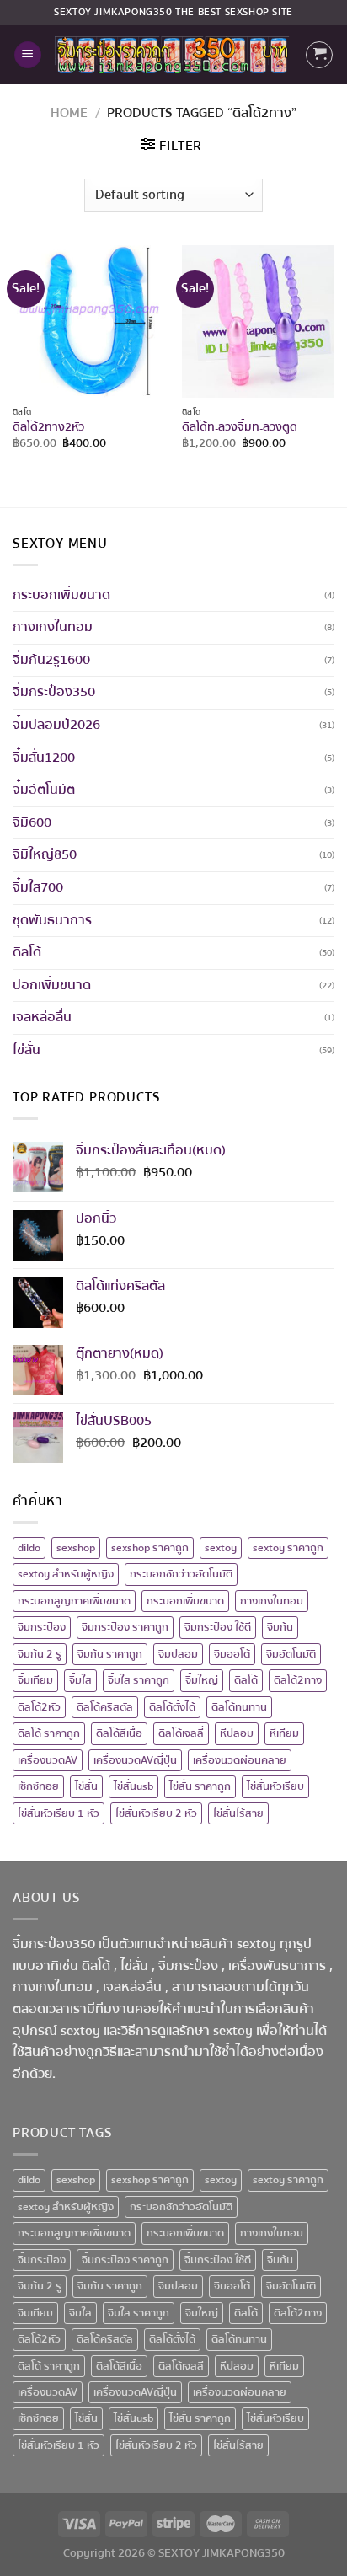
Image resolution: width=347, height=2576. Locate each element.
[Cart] (319, 55)
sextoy (221, 1548)
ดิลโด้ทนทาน (239, 1707)
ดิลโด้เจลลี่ (181, 1733)
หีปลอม (237, 1733)
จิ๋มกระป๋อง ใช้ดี (218, 1627)
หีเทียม (284, 1733)
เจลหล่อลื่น (42, 1017)
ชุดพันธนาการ (52, 920)
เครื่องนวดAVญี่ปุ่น (135, 1760)
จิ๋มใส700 (38, 887)
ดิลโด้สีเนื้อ (119, 1733)
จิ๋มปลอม (178, 1654)
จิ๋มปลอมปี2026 (56, 725)
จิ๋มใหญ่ (202, 1680)
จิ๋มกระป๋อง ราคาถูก (125, 1627)
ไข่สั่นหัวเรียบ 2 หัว (156, 1813)
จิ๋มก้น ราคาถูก (110, 1654)
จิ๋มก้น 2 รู (40, 1654)
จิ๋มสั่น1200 (44, 758)
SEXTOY (179, 2553)
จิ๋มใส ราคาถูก (139, 1680)
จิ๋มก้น (280, 1627)
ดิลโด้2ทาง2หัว (48, 427)
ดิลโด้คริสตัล (105, 1707)
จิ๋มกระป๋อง (42, 1627)
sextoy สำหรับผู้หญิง (66, 1574)
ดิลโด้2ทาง (298, 1680)
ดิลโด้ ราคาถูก (49, 1733)
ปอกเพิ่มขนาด (52, 985)
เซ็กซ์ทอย (38, 1786)
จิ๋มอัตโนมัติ (44, 790)
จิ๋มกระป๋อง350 (54, 692)
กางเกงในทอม (53, 627)
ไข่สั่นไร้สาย (238, 1813)
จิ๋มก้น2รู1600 (51, 660)
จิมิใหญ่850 (45, 854)
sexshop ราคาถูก (150, 1548)
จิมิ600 (32, 822)
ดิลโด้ (27, 952)
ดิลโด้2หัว (39, 1707)
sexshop (76, 1548)
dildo (29, 1548)
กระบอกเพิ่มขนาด (61, 595)
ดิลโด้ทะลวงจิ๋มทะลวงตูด (240, 427)
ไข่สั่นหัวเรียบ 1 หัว (59, 1813)
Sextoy (73, 12)
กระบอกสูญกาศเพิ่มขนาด (74, 1601)
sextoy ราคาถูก (288, 1548)
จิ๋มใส (80, 1680)
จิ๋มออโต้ (232, 1654)
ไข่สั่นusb (133, 1786)
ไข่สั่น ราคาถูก (200, 1786)
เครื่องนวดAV (48, 1760)
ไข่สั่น (27, 1050)
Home (69, 113)
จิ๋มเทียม (35, 1680)
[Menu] (28, 55)
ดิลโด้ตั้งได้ (172, 1707)
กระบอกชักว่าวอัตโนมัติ (181, 1574)
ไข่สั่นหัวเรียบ (275, 1786)
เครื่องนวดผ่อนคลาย (240, 1760)
